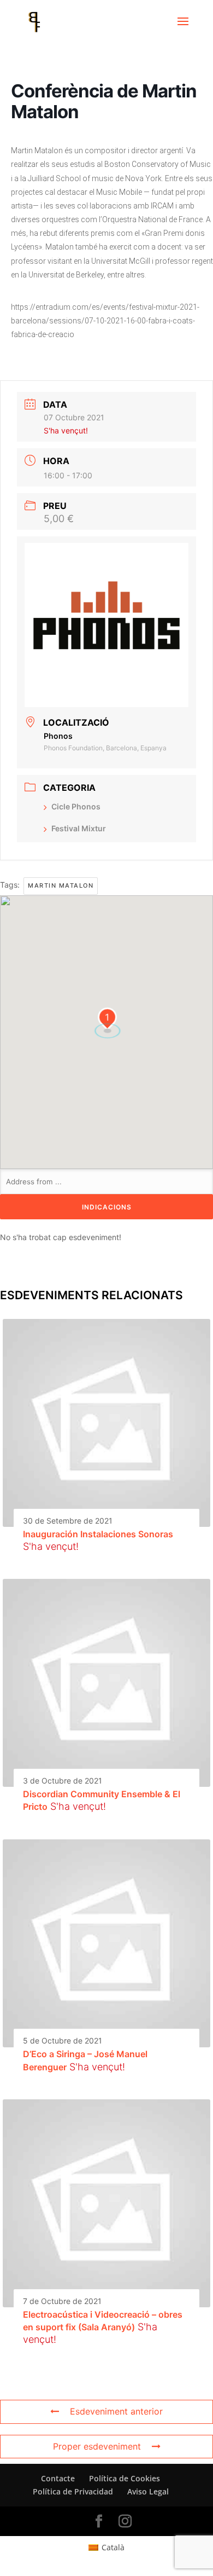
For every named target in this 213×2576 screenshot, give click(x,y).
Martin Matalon (61, 885)
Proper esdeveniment (97, 2446)
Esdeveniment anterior (116, 2411)
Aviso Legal (148, 2491)
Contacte (58, 2478)
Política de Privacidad (73, 2491)
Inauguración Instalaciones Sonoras (98, 1534)
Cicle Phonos (76, 806)
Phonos (58, 736)
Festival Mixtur (79, 828)
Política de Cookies (125, 2478)
